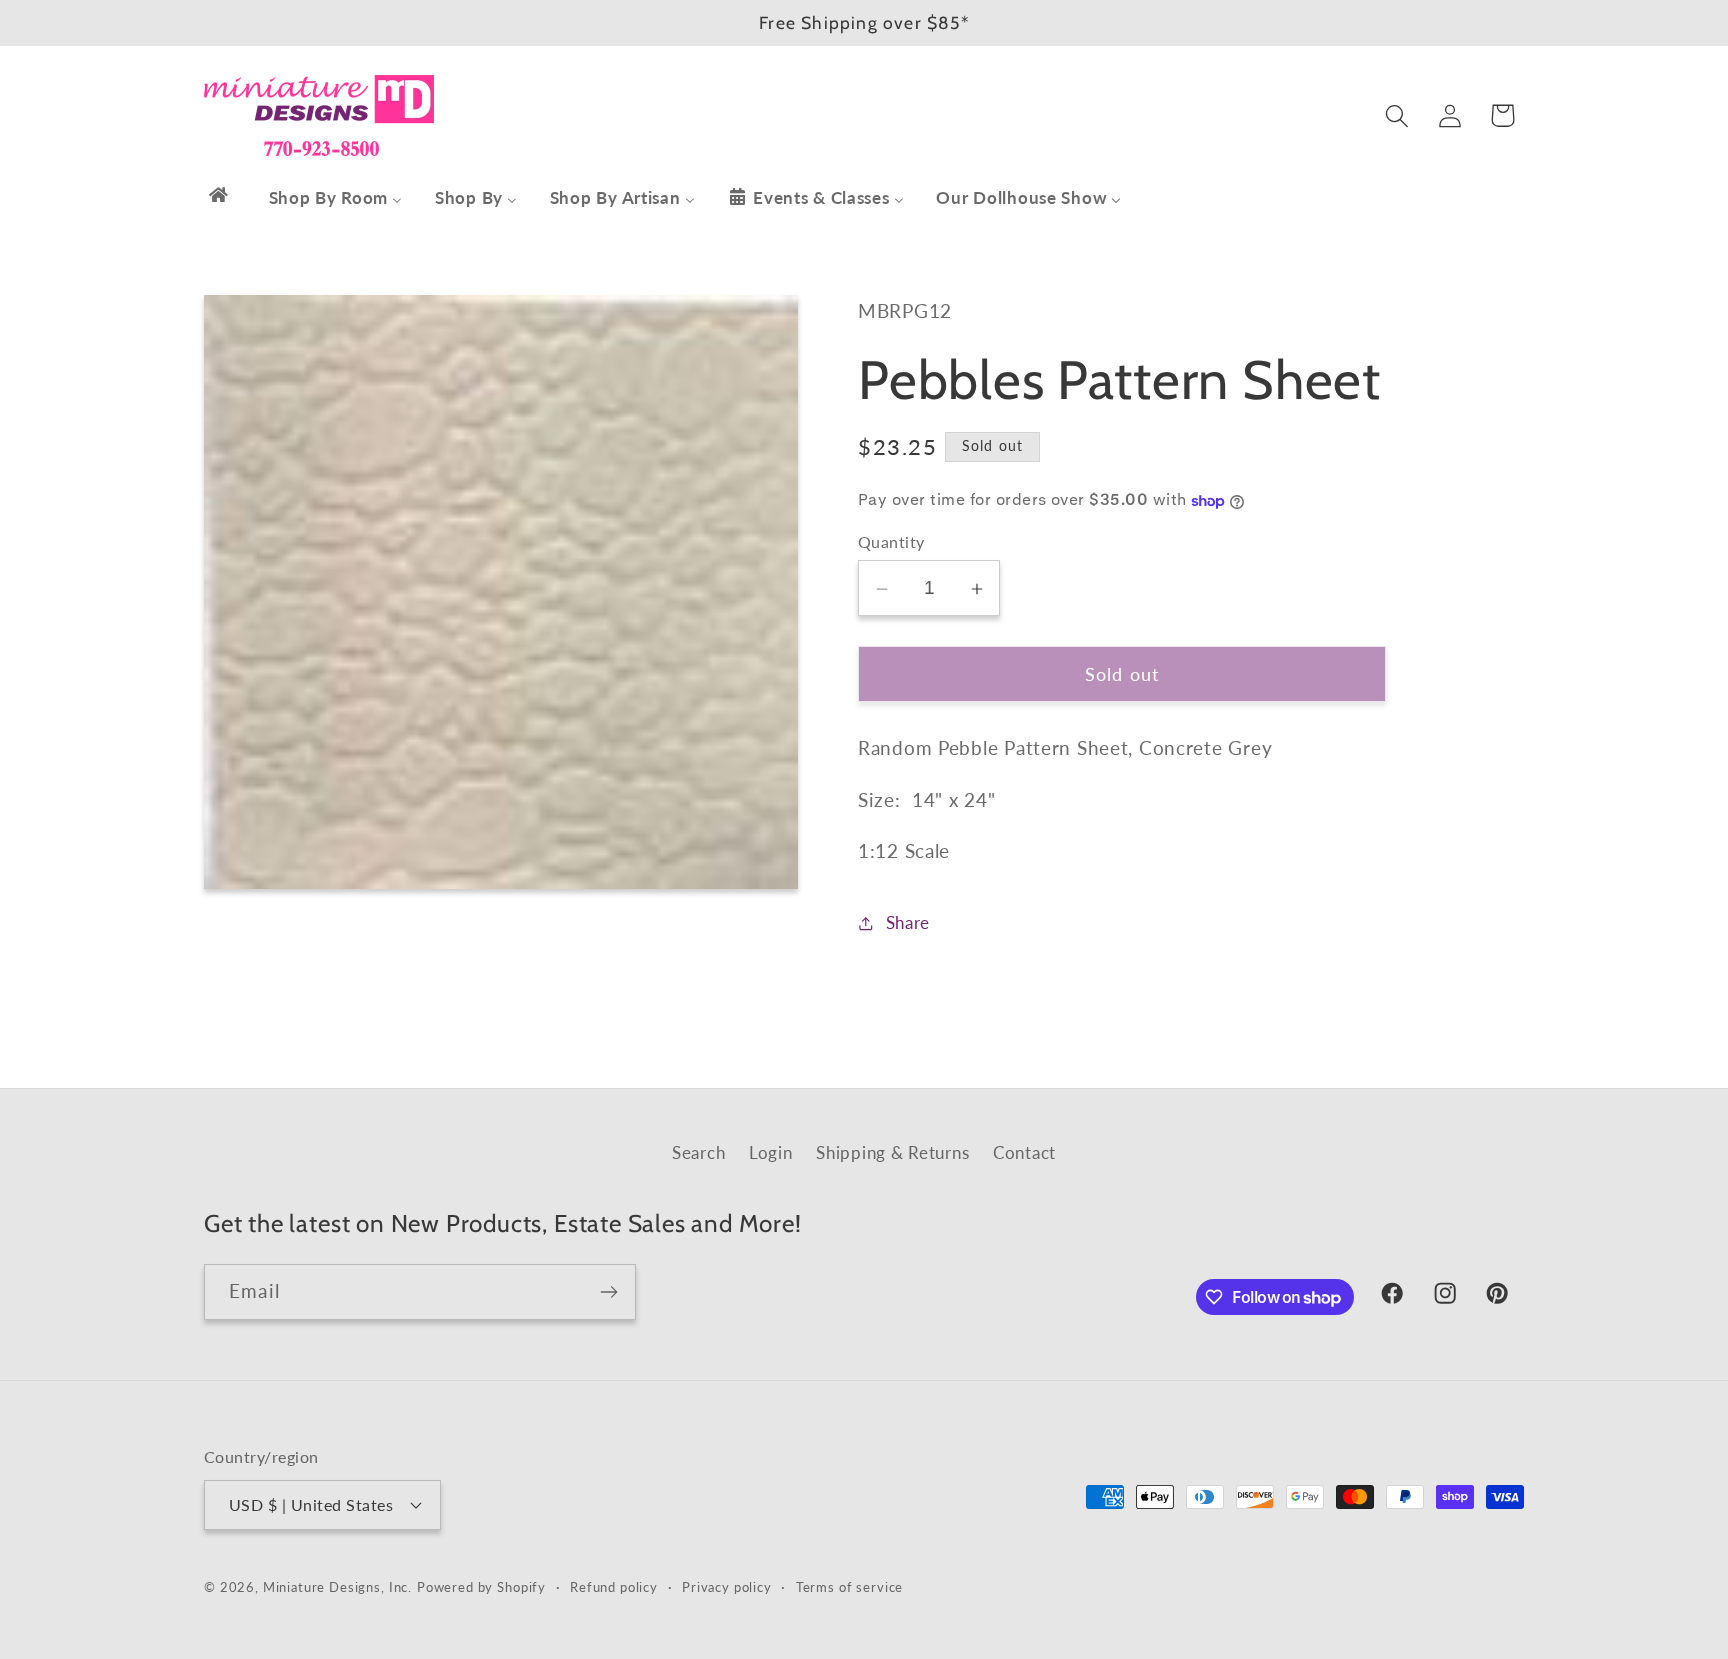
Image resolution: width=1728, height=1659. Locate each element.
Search (698, 1152)
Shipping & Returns (892, 1152)
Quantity (891, 543)
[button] (1396, 115)
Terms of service (849, 1587)
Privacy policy (727, 1587)
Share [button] (908, 923)
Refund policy (614, 1587)
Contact (1024, 1152)
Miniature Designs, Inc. (337, 1587)
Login (771, 1152)
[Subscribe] (608, 1292)
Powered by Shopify (481, 1587)
